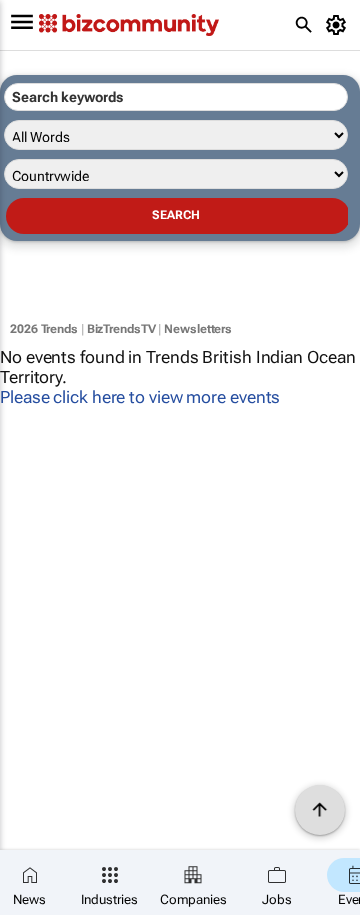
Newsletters (198, 329)
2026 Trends (44, 329)
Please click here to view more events (140, 397)
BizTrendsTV (121, 329)
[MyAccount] (339, 25)
